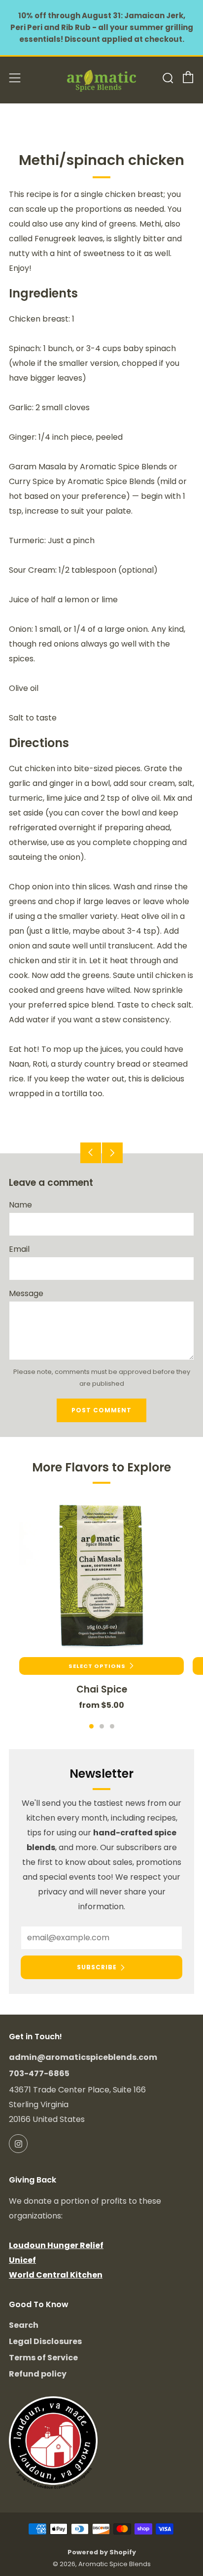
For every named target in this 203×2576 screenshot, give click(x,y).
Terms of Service (43, 2358)
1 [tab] (91, 1726)
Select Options (97, 1666)
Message (26, 1293)
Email (19, 1249)
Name (20, 1205)
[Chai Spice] (101, 1575)
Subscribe (97, 1967)
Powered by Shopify (102, 2552)
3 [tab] (112, 1726)
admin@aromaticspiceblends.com (83, 2057)
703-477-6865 (39, 2073)
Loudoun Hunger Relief (56, 2245)
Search (24, 2325)
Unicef (22, 2260)
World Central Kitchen (56, 2275)
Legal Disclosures (45, 2341)
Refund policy (38, 2374)
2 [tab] (102, 1726)
